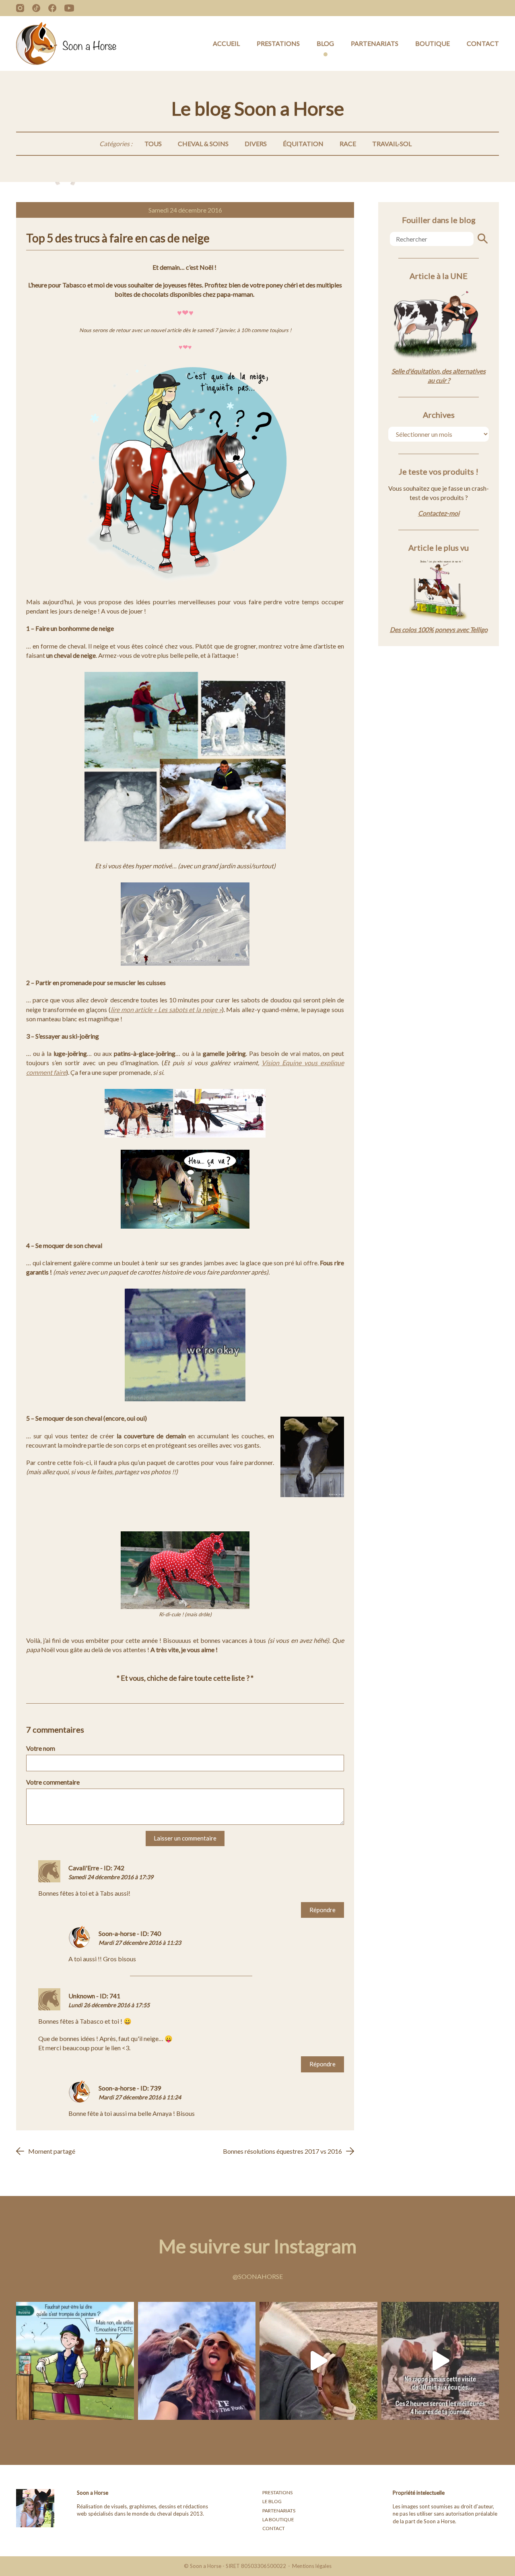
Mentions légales (312, 2566)
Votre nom (41, 1748)
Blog (325, 43)
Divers (256, 144)
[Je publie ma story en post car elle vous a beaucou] (197, 2361)
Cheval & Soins (203, 144)
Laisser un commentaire (185, 1838)
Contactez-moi (439, 513)
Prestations (278, 43)
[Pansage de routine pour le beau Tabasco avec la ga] (318, 2361)
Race (348, 144)
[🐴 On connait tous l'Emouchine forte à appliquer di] (75, 2361)
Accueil (226, 43)
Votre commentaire (53, 1782)
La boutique (278, 2519)
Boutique (433, 43)
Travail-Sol (392, 144)
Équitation (303, 144)
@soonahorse (258, 2276)
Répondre (322, 1910)
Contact (483, 43)
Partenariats (375, 43)
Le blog (272, 2501)
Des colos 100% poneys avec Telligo (439, 629)
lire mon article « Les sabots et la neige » (166, 1009)
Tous (153, 144)
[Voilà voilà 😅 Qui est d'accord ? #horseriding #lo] (440, 2361)
